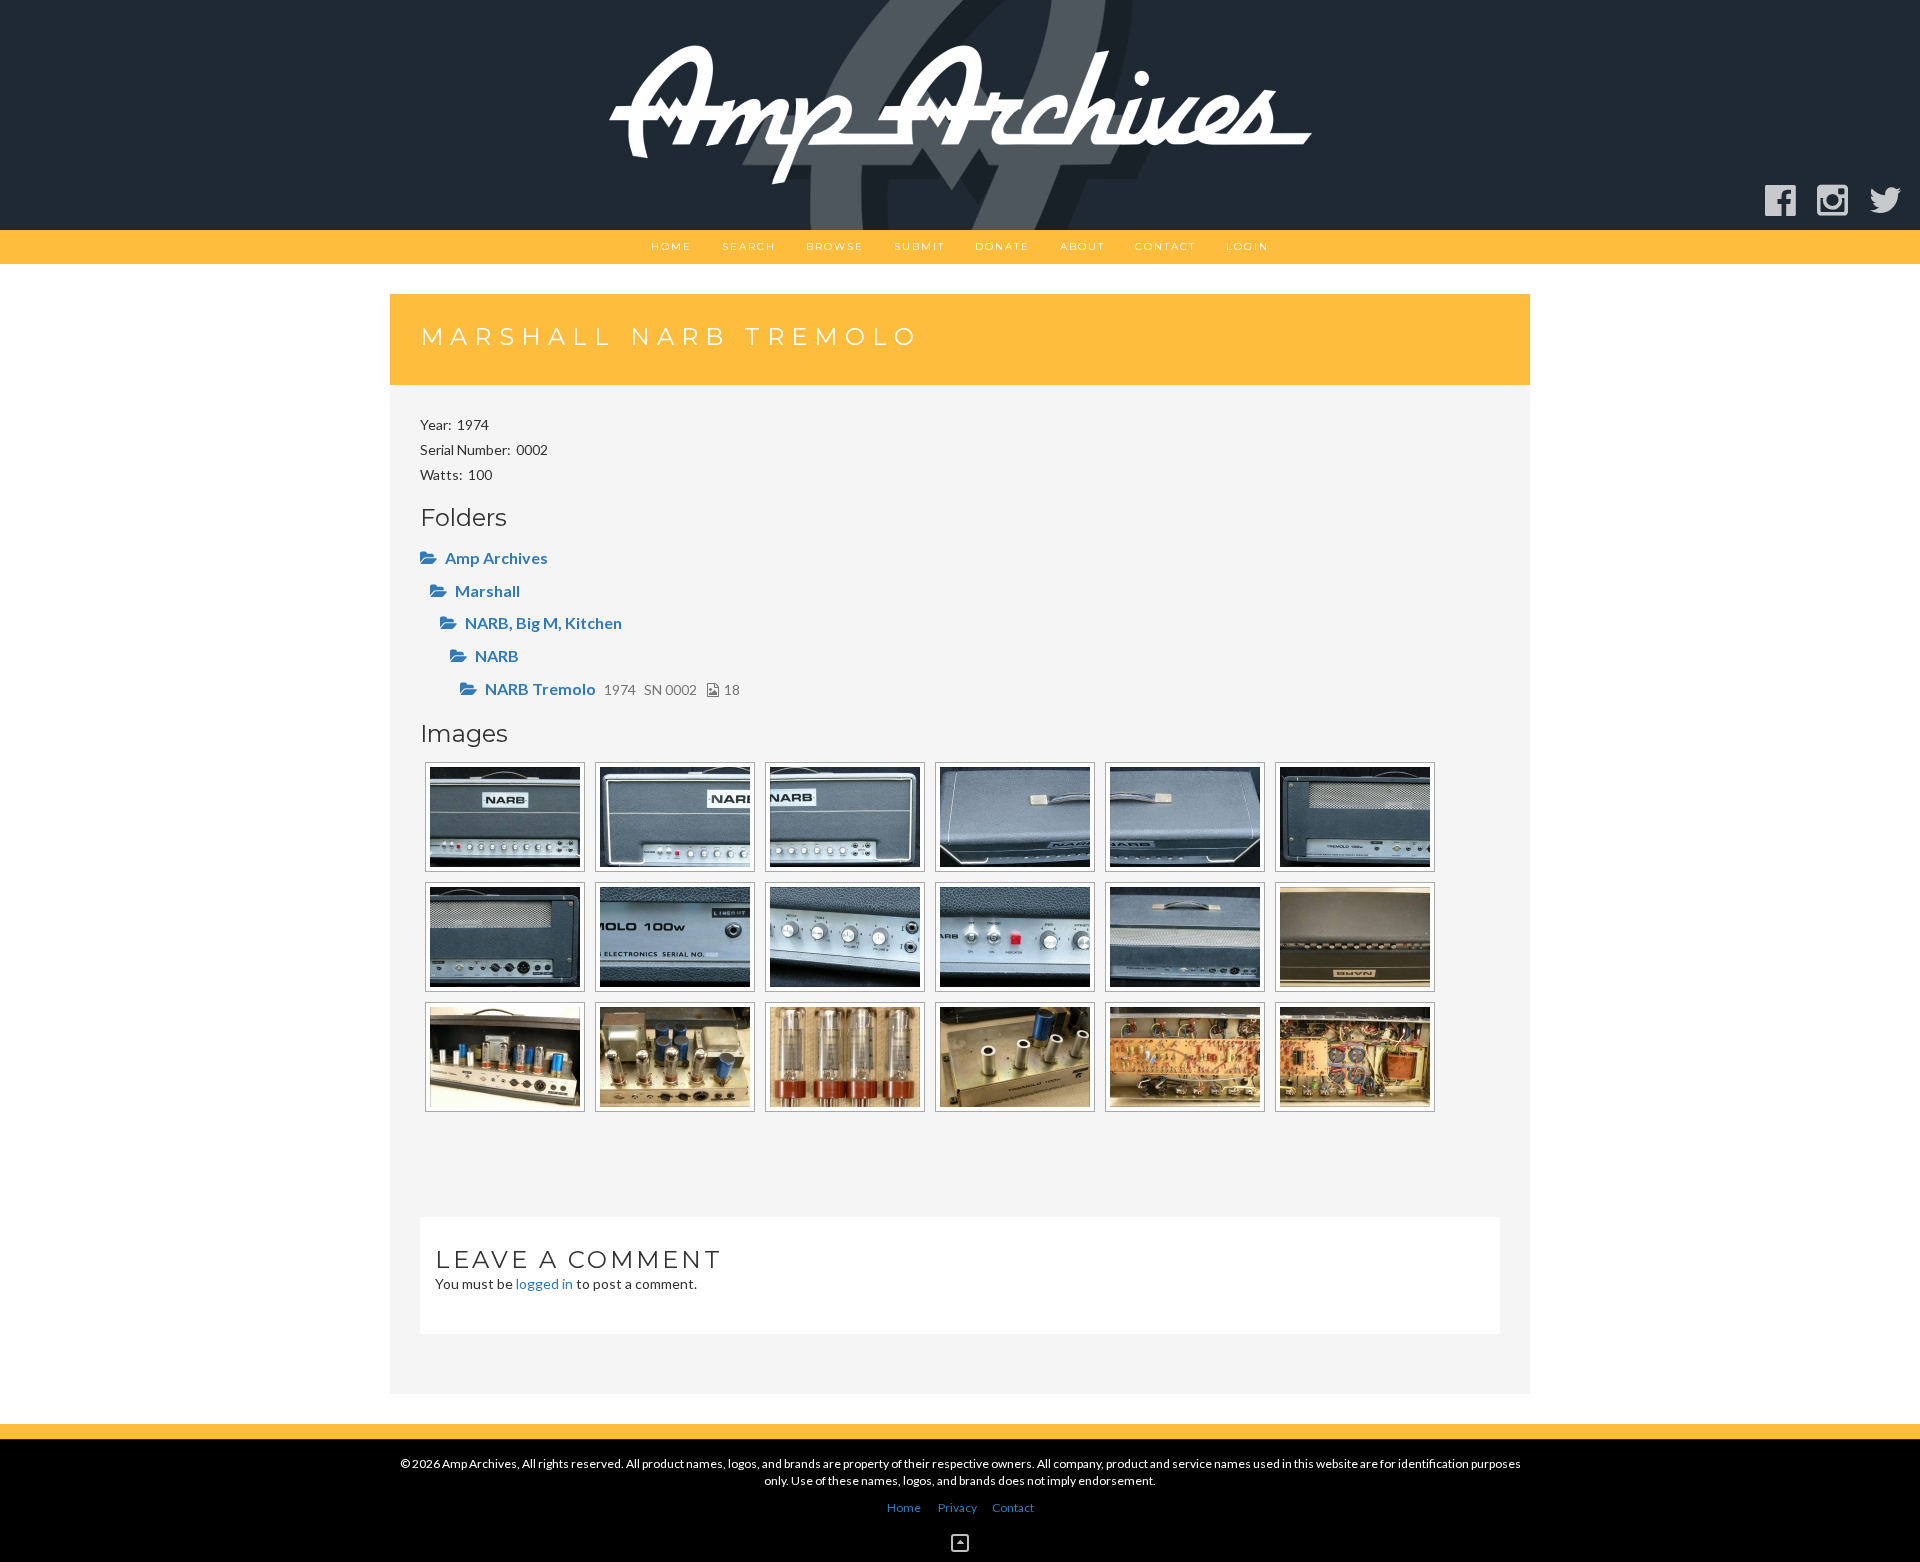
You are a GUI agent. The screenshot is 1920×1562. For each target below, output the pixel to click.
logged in (544, 1283)
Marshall (487, 590)
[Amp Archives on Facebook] (1789, 200)
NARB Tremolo (540, 688)
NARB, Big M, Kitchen (543, 622)
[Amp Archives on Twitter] (1894, 200)
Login (1247, 246)
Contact (1165, 246)
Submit (919, 246)
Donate (1002, 246)
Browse (835, 246)
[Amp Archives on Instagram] (1841, 200)
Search (749, 246)
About (1082, 246)
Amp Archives (496, 557)
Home (671, 246)
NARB (497, 655)
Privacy (957, 1507)
